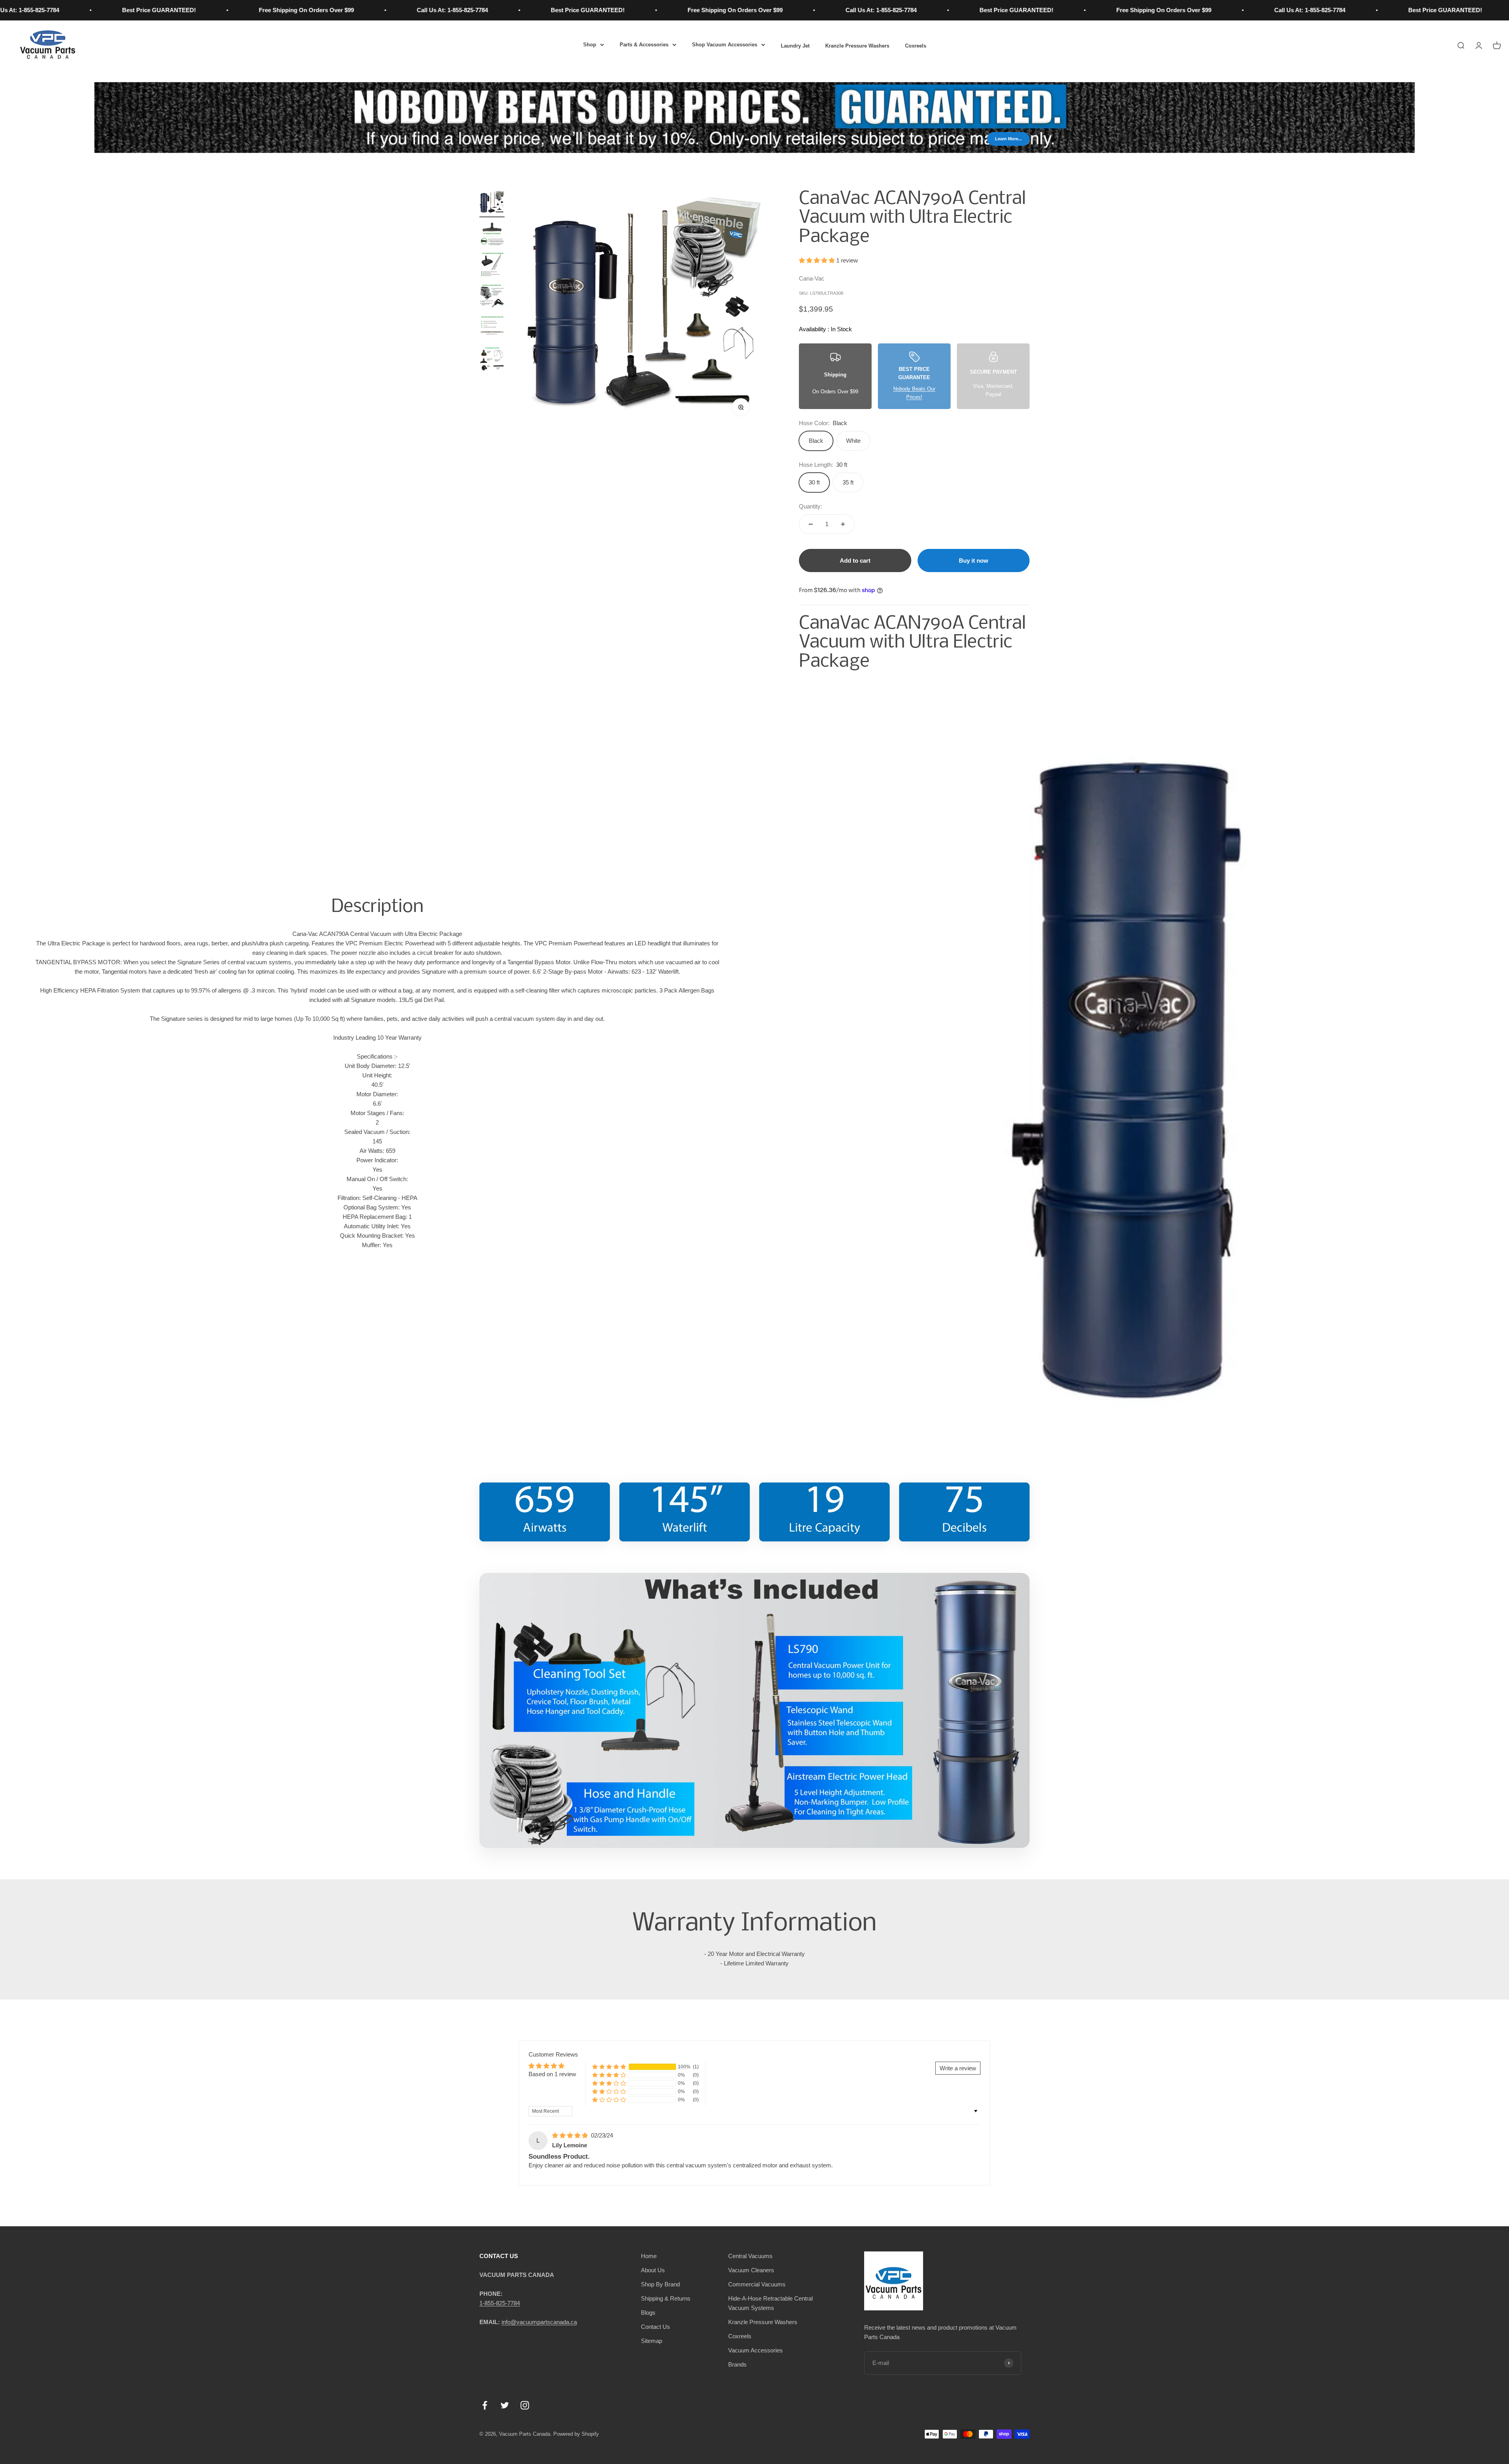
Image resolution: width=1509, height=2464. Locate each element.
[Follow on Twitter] (505, 2405)
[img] (571, 2135)
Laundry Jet (795, 46)
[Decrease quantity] (811, 524)
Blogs (648, 2313)
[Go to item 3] (492, 266)
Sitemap (652, 2341)
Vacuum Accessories (755, 2350)
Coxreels (916, 46)
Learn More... (1008, 139)
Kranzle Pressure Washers (857, 46)
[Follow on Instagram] (525, 2405)
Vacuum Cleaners (751, 2270)
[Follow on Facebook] (485, 2405)
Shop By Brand (660, 2284)
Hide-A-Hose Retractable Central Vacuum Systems (770, 2303)
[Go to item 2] (492, 235)
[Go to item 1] (492, 204)
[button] (818, 260)
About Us (653, 2270)
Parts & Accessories (644, 45)
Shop (590, 45)
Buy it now (974, 561)
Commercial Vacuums (757, 2284)
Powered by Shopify (576, 2434)
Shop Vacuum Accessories (725, 45)
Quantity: (810, 506)
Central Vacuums (750, 2256)
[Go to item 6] (492, 361)
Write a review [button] (958, 2068)
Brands (737, 2364)
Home (649, 2256)
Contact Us (655, 2327)
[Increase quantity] (843, 524)
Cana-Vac (812, 278)
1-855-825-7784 (500, 2303)
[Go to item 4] (492, 298)
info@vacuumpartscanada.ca (539, 2322)
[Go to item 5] (492, 329)
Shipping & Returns (666, 2298)
